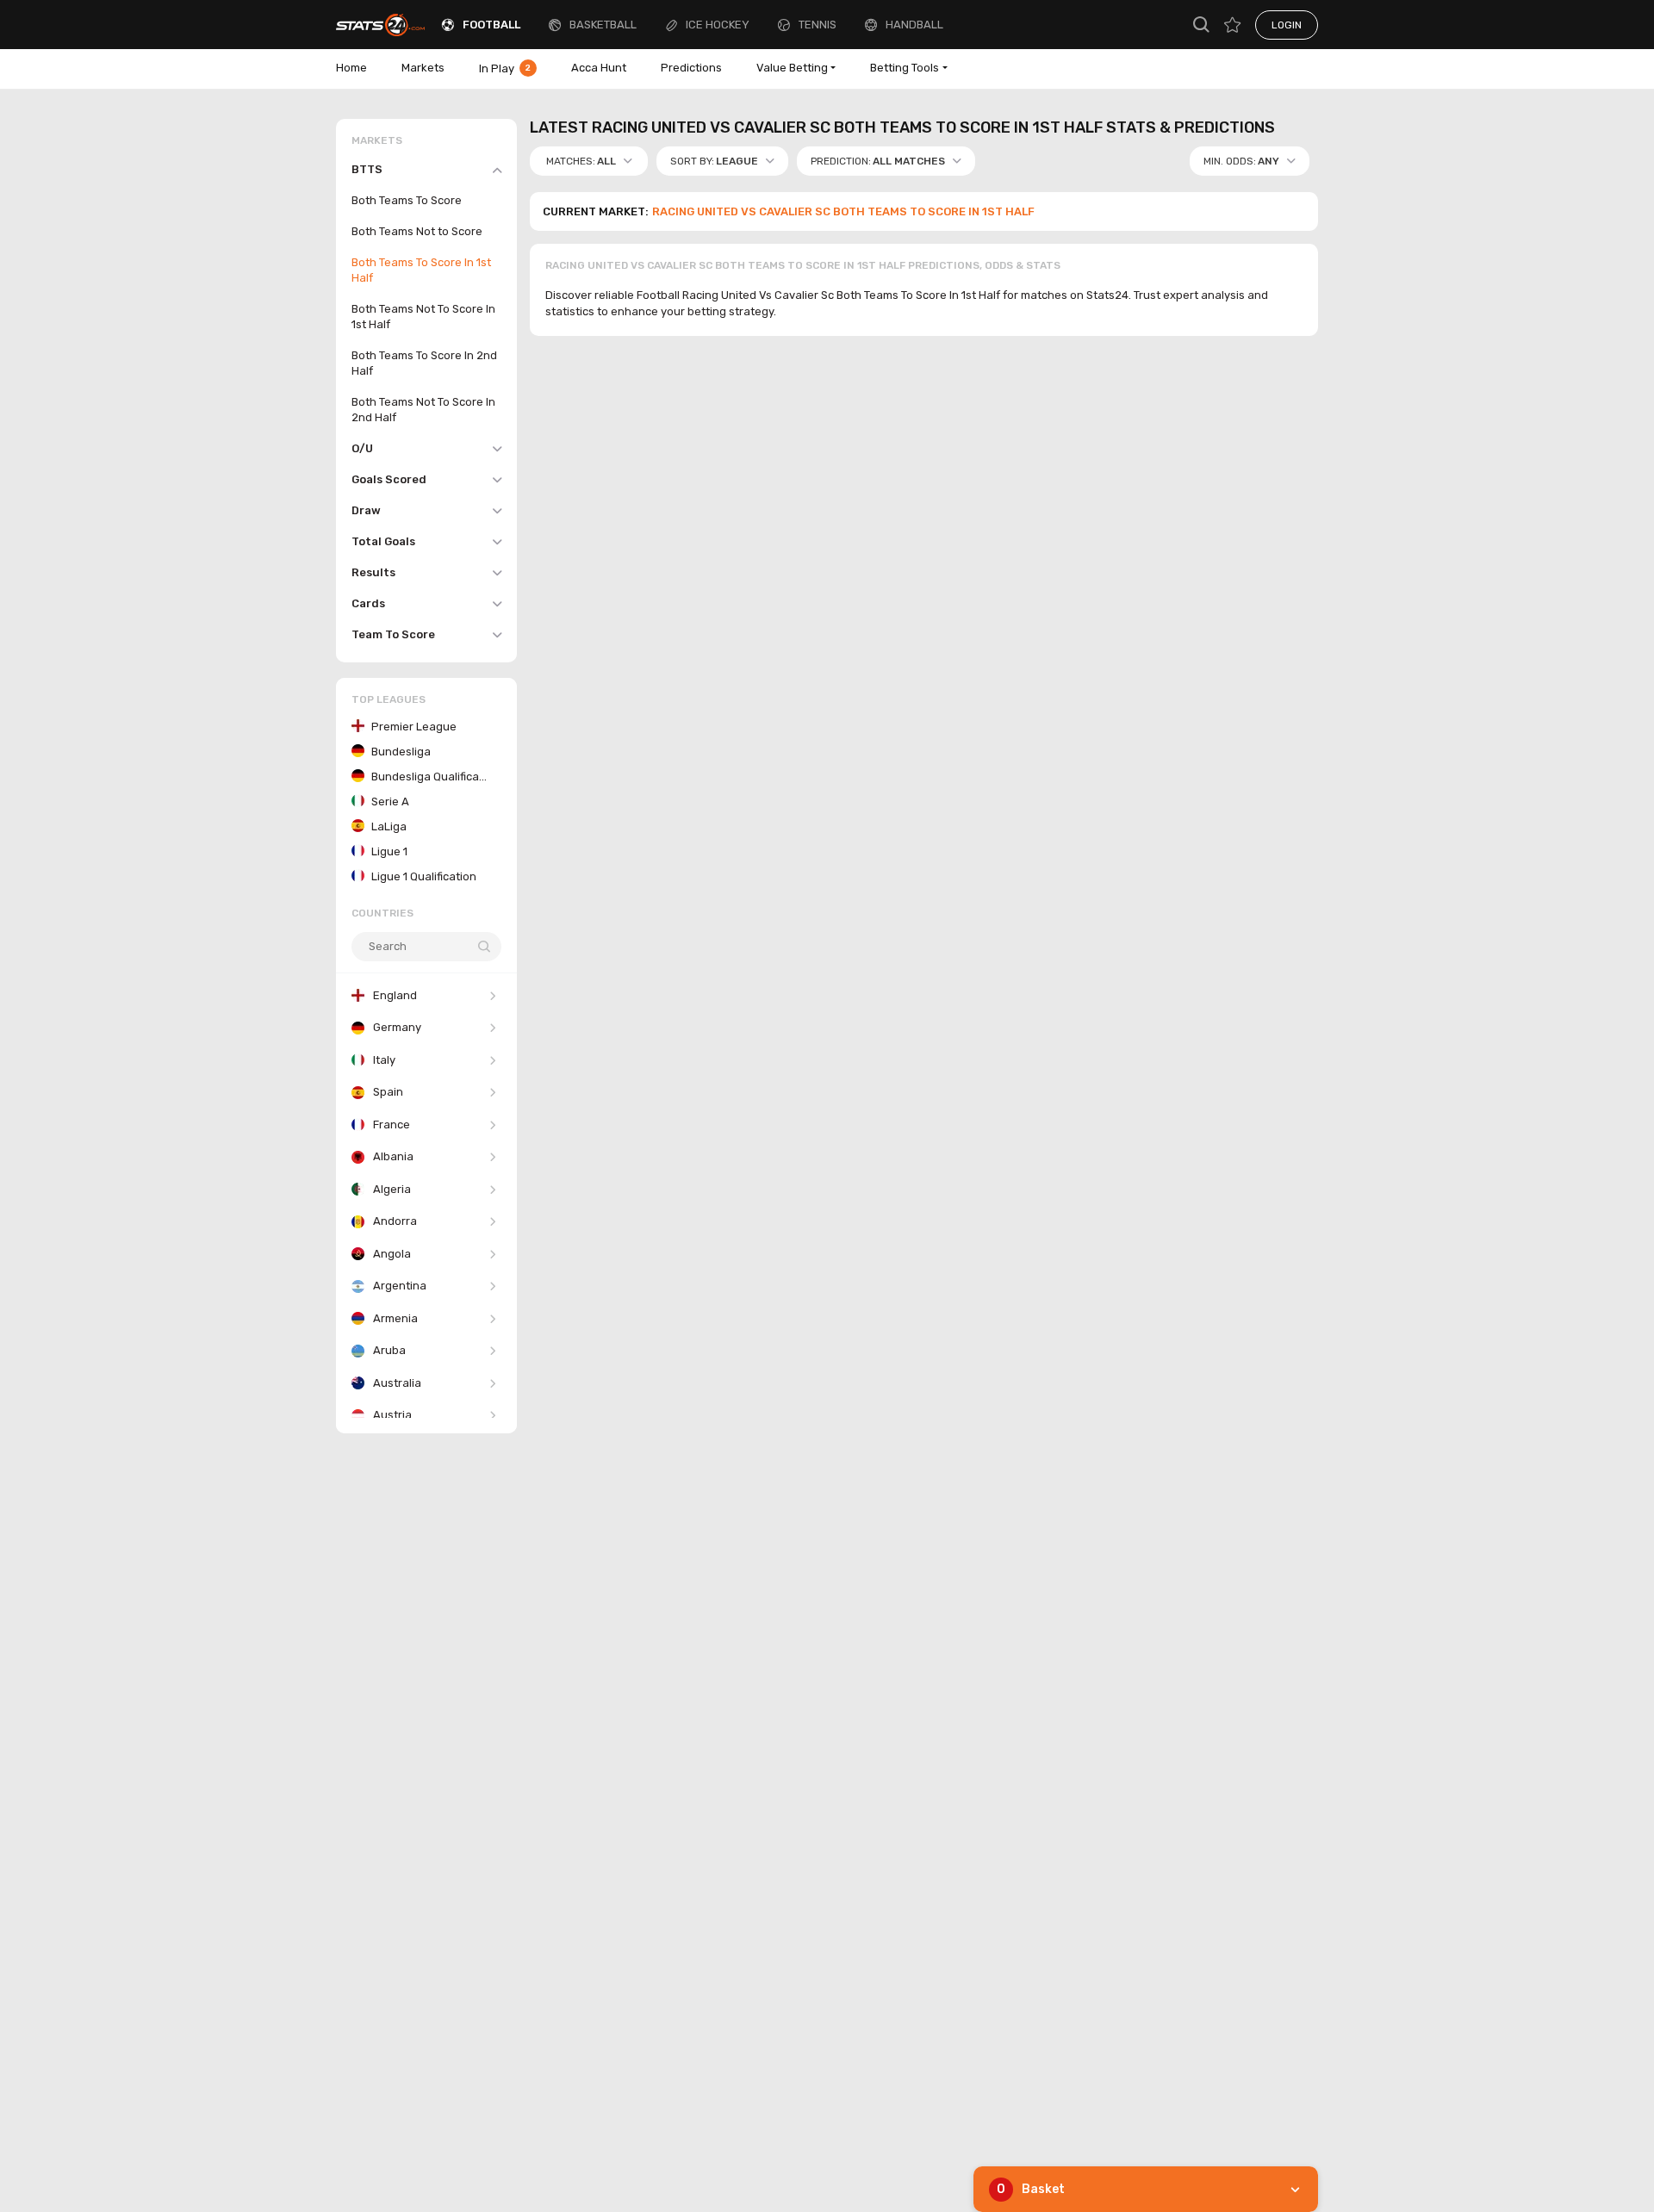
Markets (423, 68)
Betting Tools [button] (905, 68)
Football (491, 25)
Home (351, 68)
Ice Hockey (718, 25)
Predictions (691, 68)
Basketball (603, 25)
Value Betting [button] (792, 68)
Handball (914, 25)
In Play (505, 68)
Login (1287, 25)
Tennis (818, 25)
